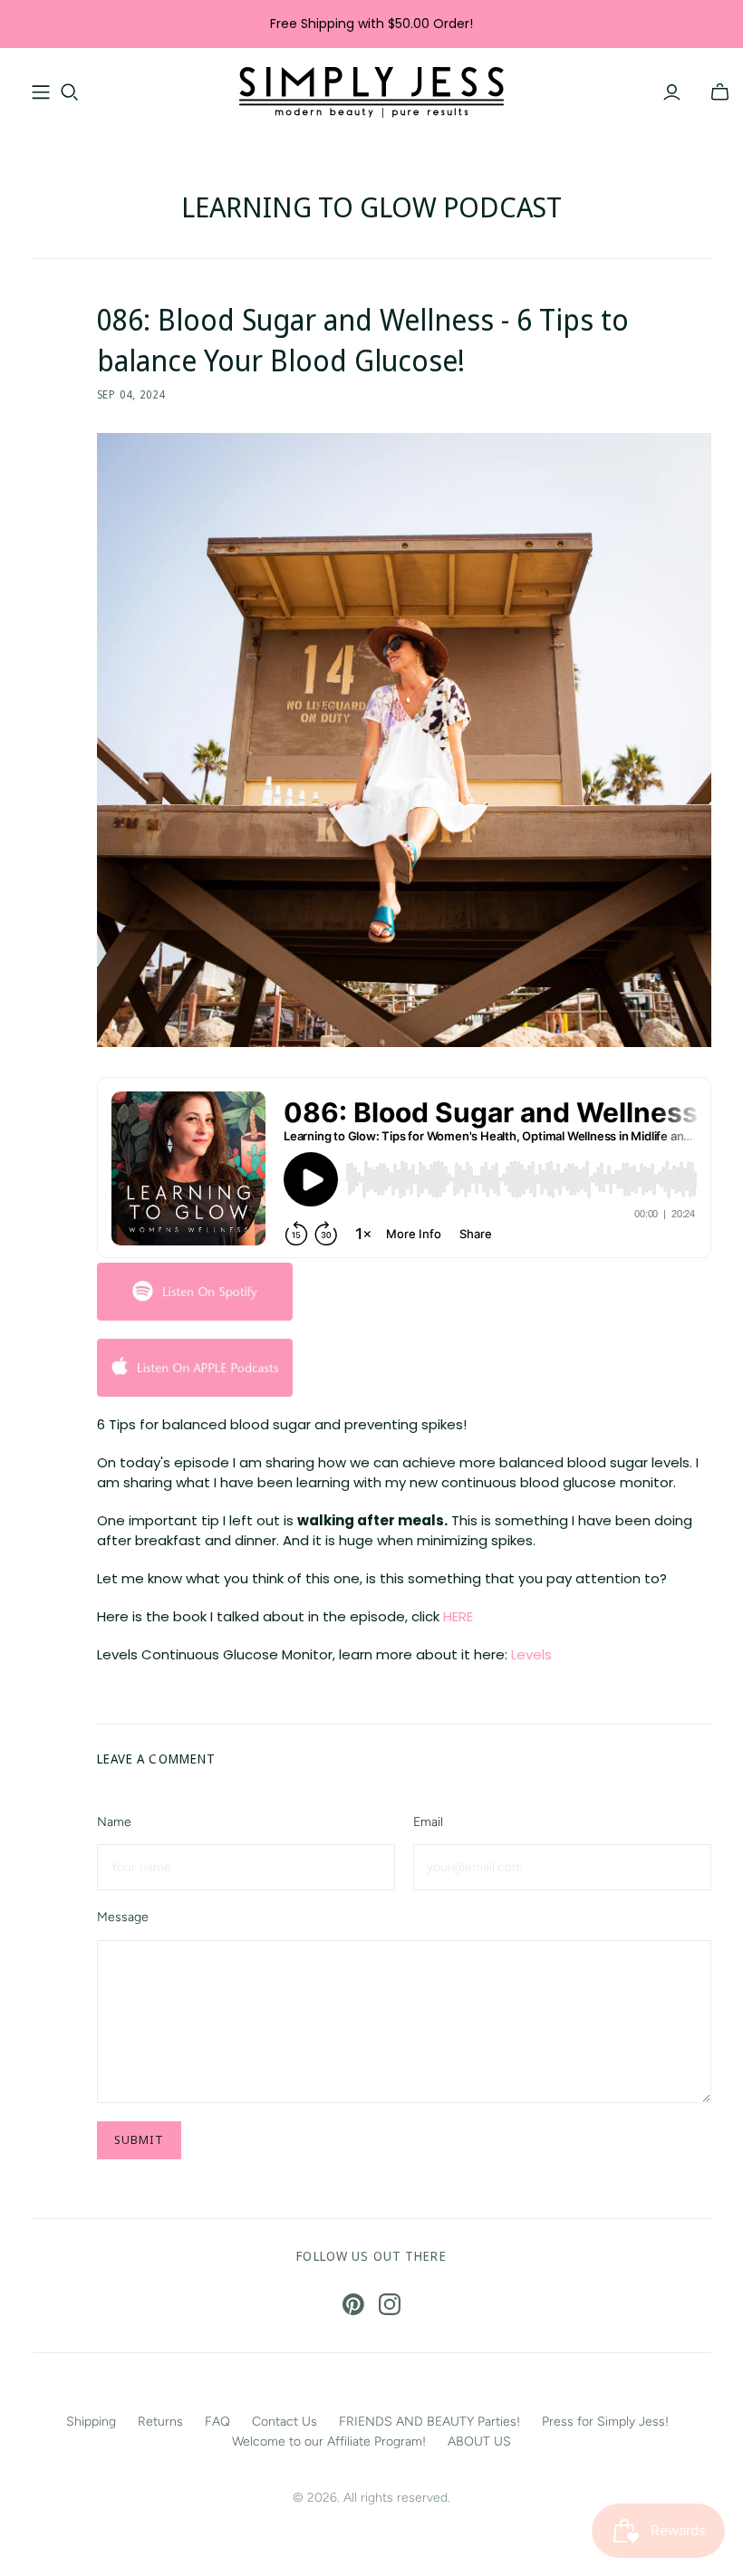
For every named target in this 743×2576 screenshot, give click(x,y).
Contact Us (285, 2422)
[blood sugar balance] (195, 1366)
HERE (460, 1616)
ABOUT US (479, 2441)
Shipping (91, 2422)
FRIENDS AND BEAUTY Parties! (429, 2422)
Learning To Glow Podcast (371, 207)
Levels (531, 1654)
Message (123, 1917)
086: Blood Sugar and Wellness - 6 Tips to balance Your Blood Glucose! (363, 340)
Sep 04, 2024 (131, 394)
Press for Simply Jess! (605, 2422)
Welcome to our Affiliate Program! (329, 2441)
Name (114, 1822)
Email (428, 1822)
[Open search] (70, 92)
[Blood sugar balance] (195, 1290)
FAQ (217, 2422)
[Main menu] (41, 92)
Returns (160, 2422)
